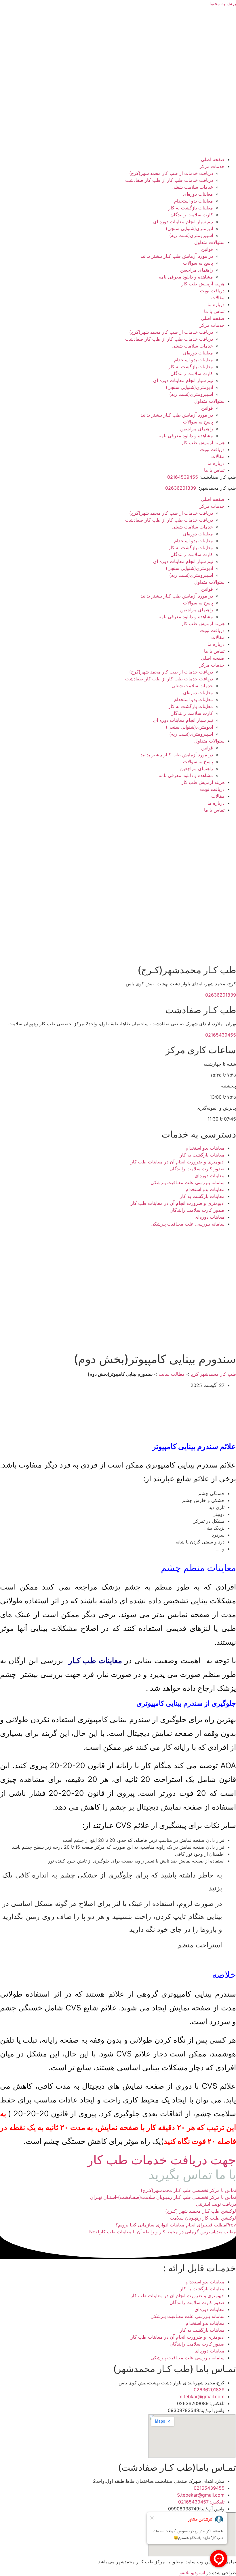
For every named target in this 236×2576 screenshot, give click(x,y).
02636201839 (181, 488)
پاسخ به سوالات (198, 263)
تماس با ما (214, 311)
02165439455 (221, 1035)
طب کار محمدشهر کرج (213, 1374)
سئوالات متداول (209, 242)
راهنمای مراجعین (197, 270)
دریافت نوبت (212, 291)
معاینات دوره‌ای (198, 194)
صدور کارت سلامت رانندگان (197, 1169)
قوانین (207, 249)
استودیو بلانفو (192, 2573)
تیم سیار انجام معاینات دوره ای (183, 222)
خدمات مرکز (212, 166)
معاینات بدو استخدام (194, 201)
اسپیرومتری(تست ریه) (191, 235)
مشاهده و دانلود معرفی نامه (186, 277)
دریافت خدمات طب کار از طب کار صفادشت (169, 180)
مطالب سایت (172, 1374)
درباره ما (216, 304)
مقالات (218, 297)
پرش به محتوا (223, 3)
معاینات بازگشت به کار (191, 208)
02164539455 (183, 477)
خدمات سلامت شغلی (192, 187)
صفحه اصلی (213, 159)
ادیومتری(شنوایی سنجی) (189, 228)
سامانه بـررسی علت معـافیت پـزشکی (188, 1182)
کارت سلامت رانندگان (192, 215)
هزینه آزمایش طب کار (203, 284)
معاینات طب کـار (95, 1660)
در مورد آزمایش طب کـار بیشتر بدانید (177, 256)
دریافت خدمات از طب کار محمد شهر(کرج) (171, 173)
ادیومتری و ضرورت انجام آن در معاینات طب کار (178, 1162)
